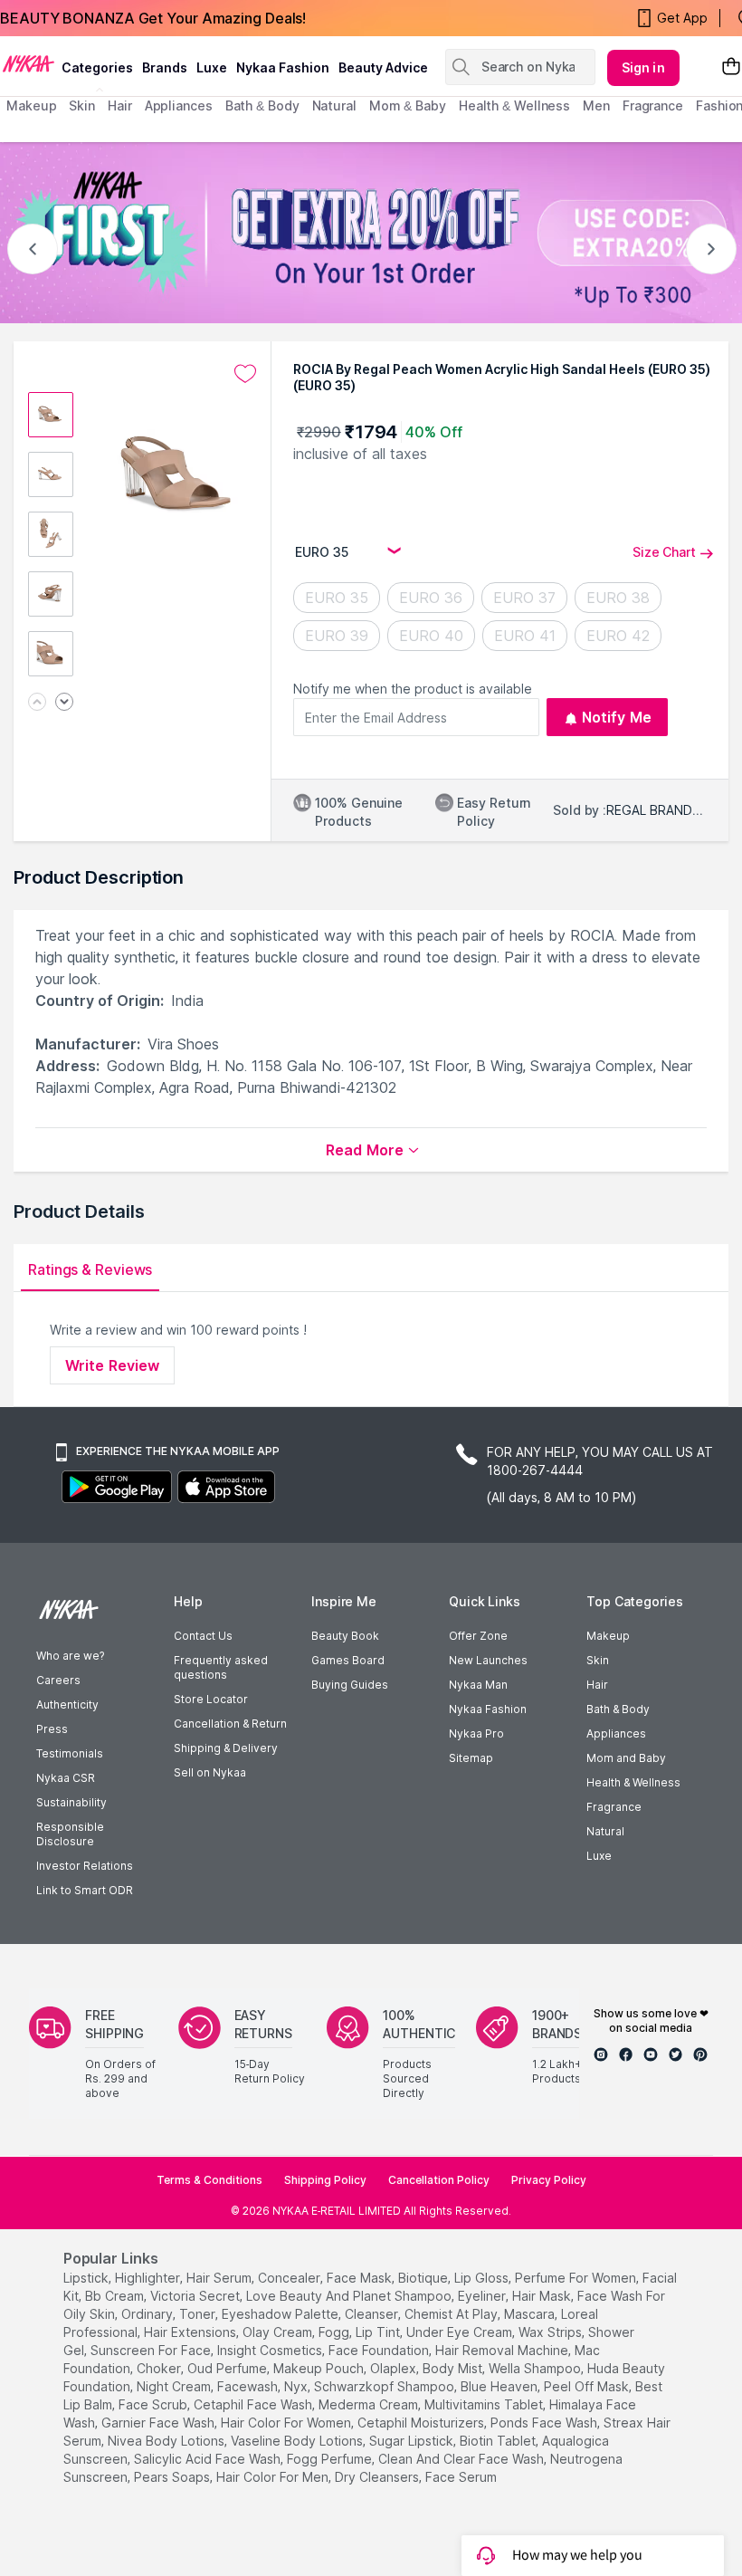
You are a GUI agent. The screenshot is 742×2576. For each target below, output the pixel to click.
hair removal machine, (503, 2350)
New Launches (488, 1660)
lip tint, (379, 2332)
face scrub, (154, 2404)
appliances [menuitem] (179, 105)
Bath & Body (618, 1709)
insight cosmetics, (271, 2350)
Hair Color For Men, (274, 2477)
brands (165, 67)
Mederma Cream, (370, 2404)
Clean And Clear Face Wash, (462, 2459)
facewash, (249, 2386)
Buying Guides (350, 1685)
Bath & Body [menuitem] (262, 105)
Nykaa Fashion (283, 67)
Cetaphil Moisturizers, (422, 2423)
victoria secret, (196, 2296)
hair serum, (220, 2278)
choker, (160, 2368)
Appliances (616, 1733)
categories (97, 67)
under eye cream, (461, 2332)
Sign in (643, 67)
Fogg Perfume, (331, 2459)
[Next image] (64, 703)
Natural (605, 1831)
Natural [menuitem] (334, 105)
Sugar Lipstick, (413, 2441)
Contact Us (203, 1636)
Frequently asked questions (221, 1667)
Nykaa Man (478, 1685)
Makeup (608, 1636)
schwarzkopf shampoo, (385, 2386)
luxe (212, 67)
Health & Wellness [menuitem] (514, 105)
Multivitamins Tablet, (485, 2404)
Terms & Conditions (209, 2180)
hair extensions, (191, 2332)
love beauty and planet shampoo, (350, 2296)
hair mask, (543, 2296)
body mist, (454, 2368)
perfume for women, (577, 2278)
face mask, (361, 2278)
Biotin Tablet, (499, 2441)
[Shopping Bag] (731, 67)
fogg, (335, 2332)
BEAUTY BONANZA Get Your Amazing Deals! (153, 18)
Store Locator (211, 1699)
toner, (199, 2314)
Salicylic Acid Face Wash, (209, 2459)
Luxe (599, 1856)
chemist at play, (452, 2314)
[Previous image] (37, 703)
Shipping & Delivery (226, 1748)
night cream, (175, 2386)
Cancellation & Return (230, 1724)
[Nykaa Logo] (29, 62)
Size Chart (664, 552)
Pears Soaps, (173, 2477)
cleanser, (373, 2314)
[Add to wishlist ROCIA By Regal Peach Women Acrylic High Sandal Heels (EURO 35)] (245, 374)
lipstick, (87, 2278)
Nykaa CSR (66, 1778)
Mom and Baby (626, 1758)
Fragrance (614, 1807)
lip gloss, (483, 2278)
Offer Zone (478, 1636)
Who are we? (70, 1656)
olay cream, (279, 2332)
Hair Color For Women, (287, 2423)
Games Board (348, 1660)
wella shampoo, (536, 2368)
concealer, (290, 2278)
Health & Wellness (633, 1782)
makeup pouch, (320, 2368)
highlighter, (149, 2278)
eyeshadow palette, (281, 2314)
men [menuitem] (596, 105)
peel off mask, (588, 2386)
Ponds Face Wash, (545, 2423)
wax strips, (552, 2332)
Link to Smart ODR (85, 1890)
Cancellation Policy (439, 2180)
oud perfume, (228, 2368)
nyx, (297, 2386)
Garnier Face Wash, (159, 2423)
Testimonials (70, 1753)
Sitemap (471, 1758)
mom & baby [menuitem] (408, 105)
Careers (58, 1680)
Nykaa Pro (476, 1733)
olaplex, (395, 2368)
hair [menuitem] (120, 105)
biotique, (424, 2278)
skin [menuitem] (82, 105)
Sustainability (71, 1802)
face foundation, (380, 2350)
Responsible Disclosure (70, 1834)
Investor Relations (85, 1866)
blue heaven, (500, 2386)
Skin (598, 1660)
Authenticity (67, 1705)
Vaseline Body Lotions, (298, 2441)
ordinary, (148, 2314)
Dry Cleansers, (378, 2477)
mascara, (531, 2314)
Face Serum (461, 2477)
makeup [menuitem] (31, 105)
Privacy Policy (549, 2180)
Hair (597, 1685)
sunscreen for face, (152, 2350)
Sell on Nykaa (210, 1772)
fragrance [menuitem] (653, 105)
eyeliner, (483, 2296)
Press (52, 1729)
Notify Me (617, 717)
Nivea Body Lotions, (167, 2441)
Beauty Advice (383, 67)
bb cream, (116, 2296)
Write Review (112, 1365)
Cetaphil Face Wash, (254, 2404)
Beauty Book (345, 1636)
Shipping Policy (325, 2180)
